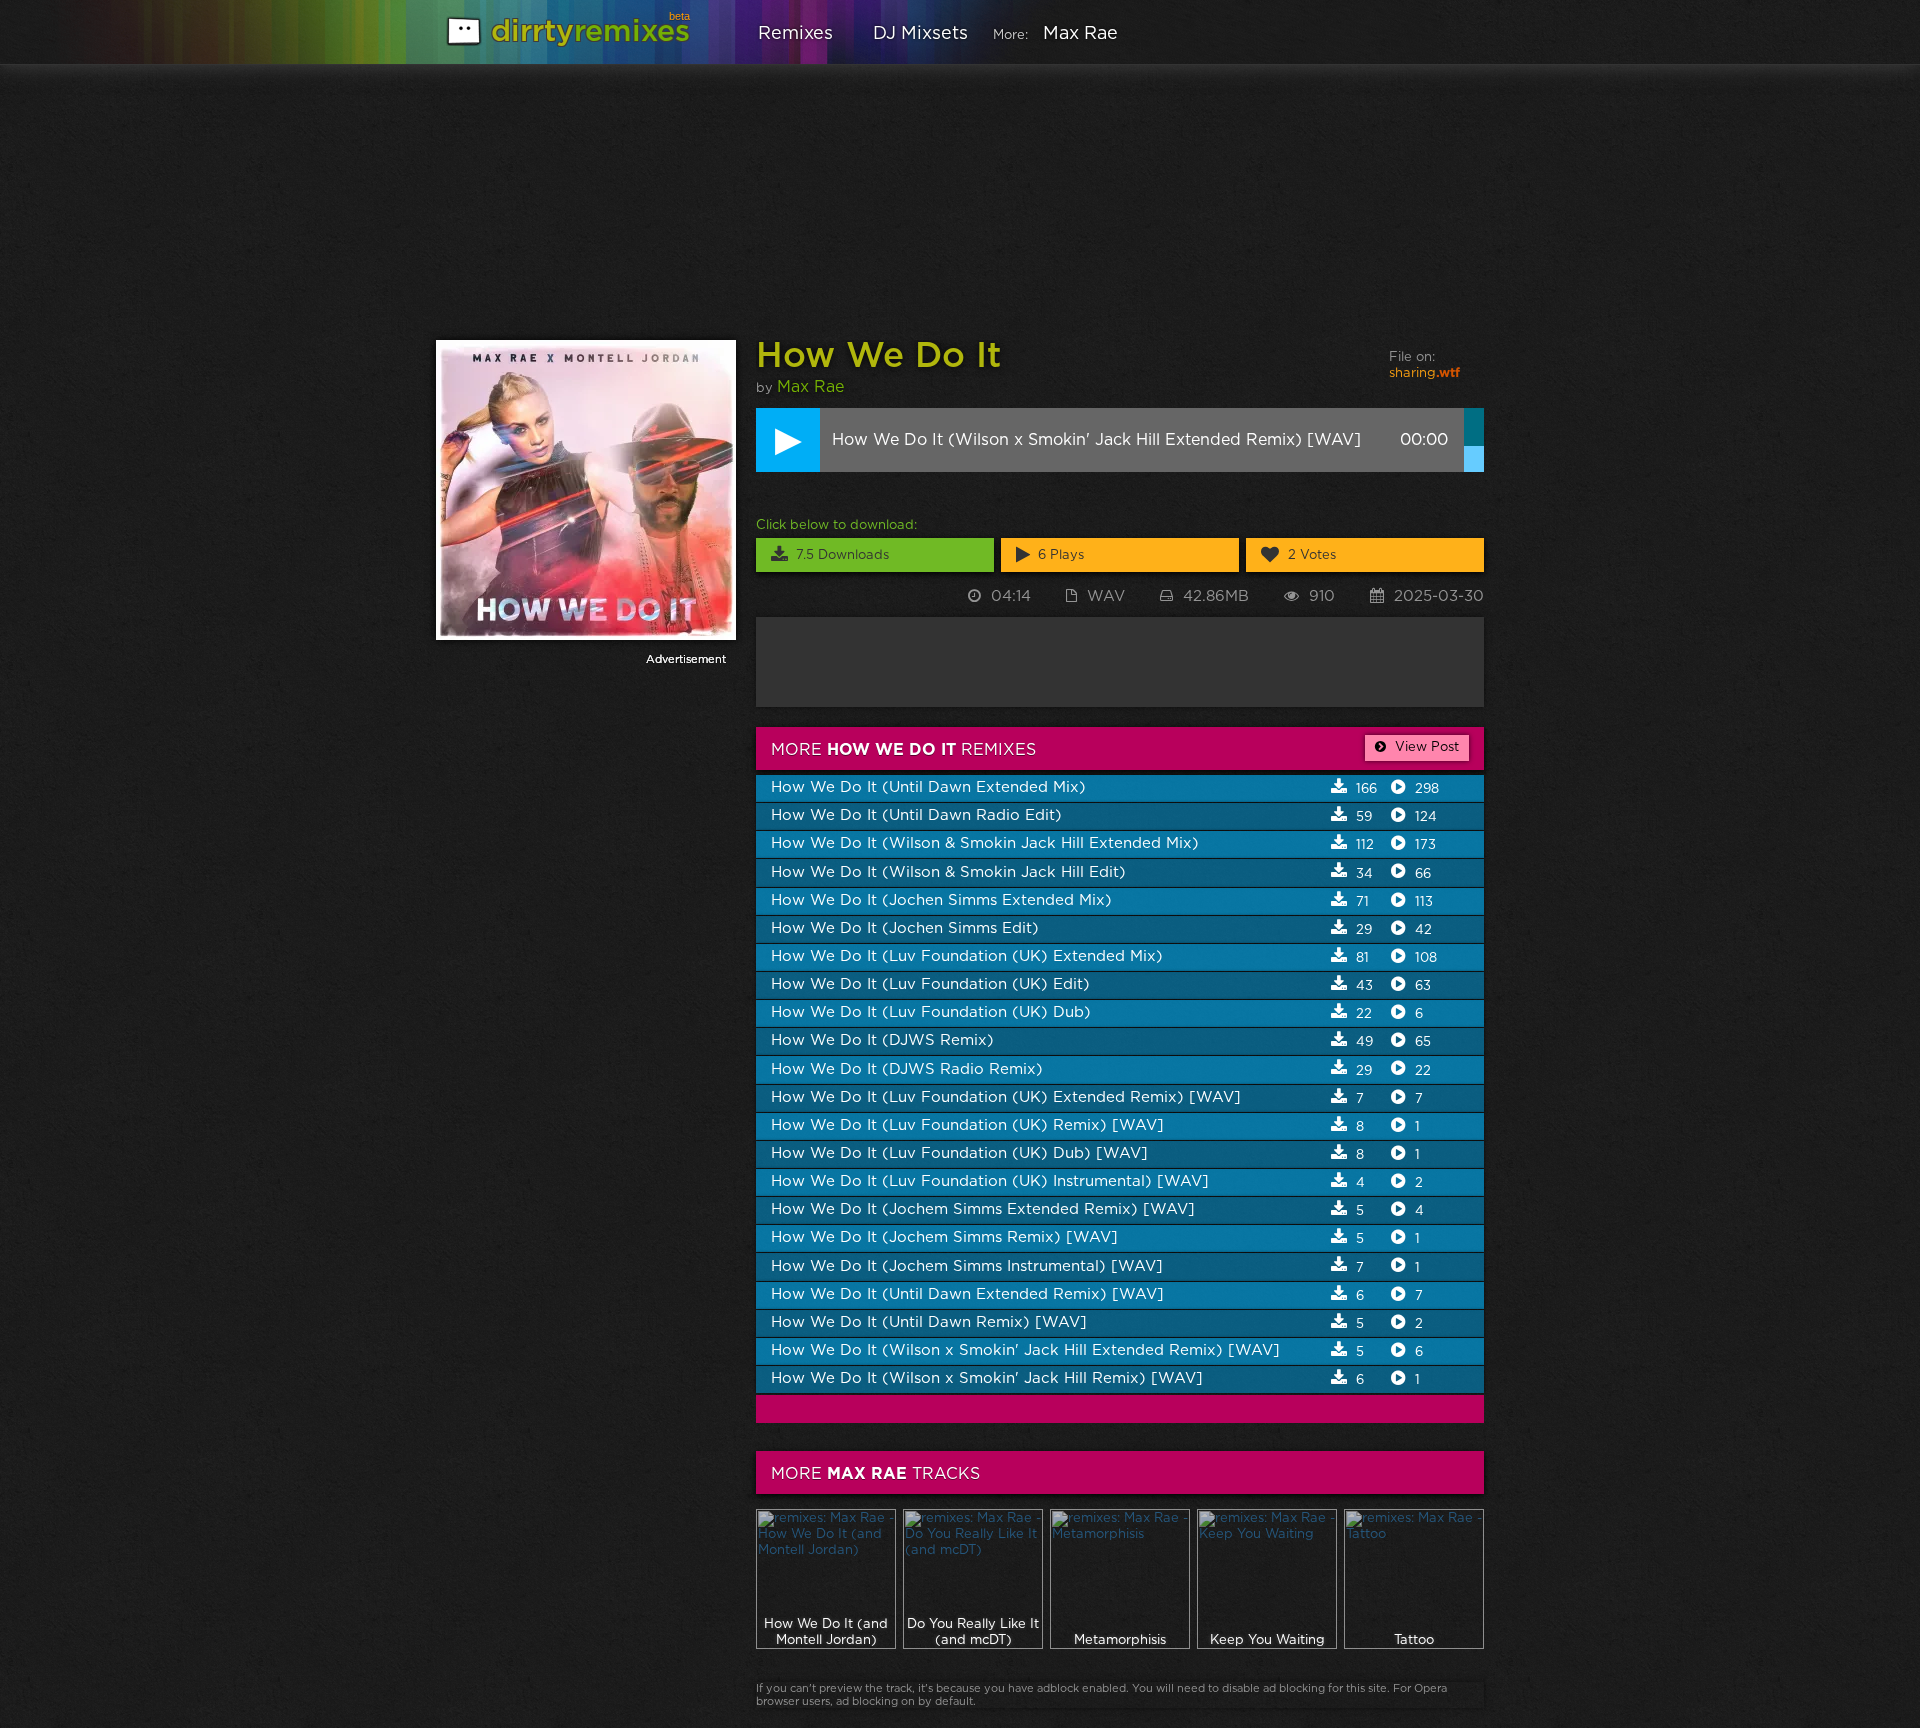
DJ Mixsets (920, 34)
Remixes (795, 34)
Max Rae (1080, 34)
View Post (1425, 747)
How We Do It (878, 356)
